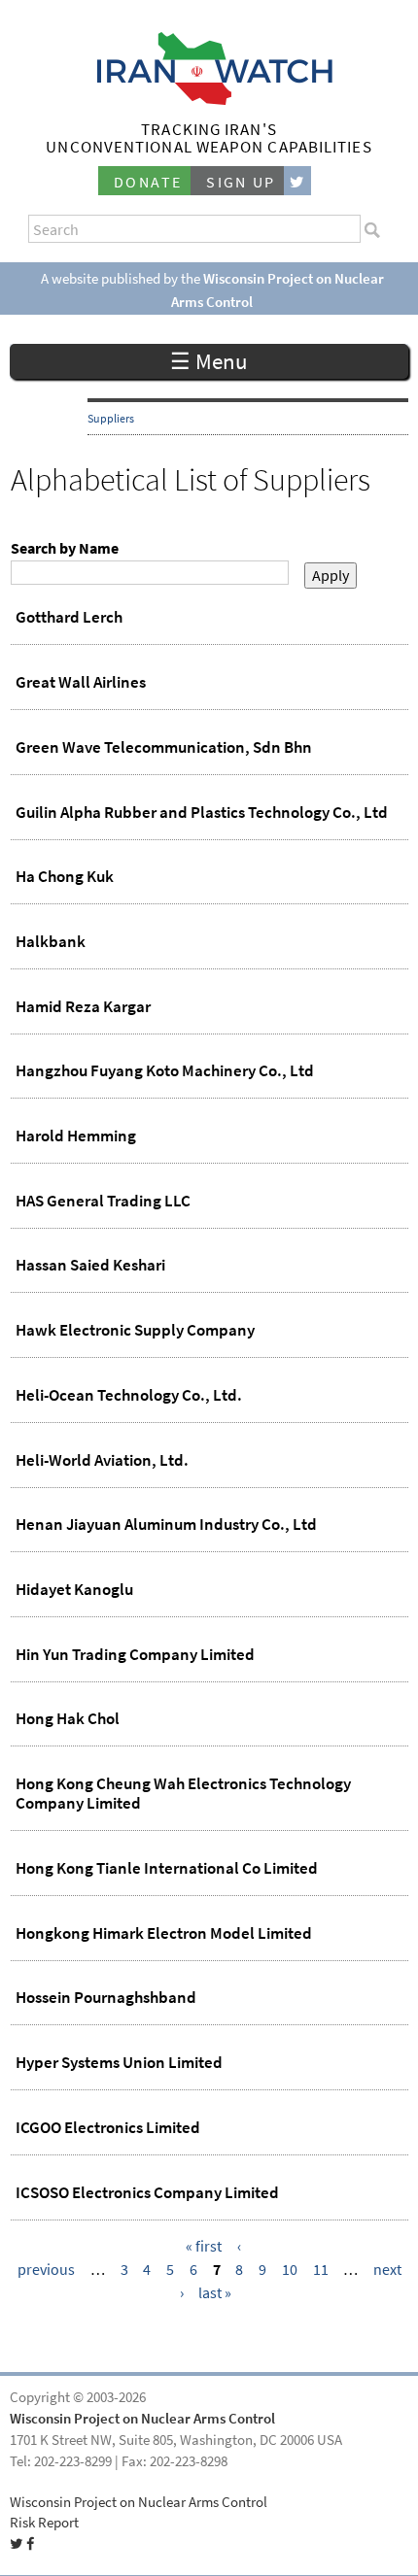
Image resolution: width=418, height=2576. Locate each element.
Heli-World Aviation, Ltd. (102, 1460)
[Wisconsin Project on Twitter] (297, 181)
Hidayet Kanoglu (74, 1589)
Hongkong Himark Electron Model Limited (164, 1933)
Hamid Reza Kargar (83, 1006)
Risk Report (44, 2523)
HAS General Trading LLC (103, 1201)
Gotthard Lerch (69, 617)
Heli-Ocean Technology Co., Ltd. (129, 1395)
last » (215, 2293)
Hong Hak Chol (68, 1718)
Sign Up (241, 182)
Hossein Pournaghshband (106, 1997)
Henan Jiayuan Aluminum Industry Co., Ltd (166, 1524)
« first (204, 2246)
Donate (148, 182)
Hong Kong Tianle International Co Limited (167, 1868)
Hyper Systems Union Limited (119, 2062)
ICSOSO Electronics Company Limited (147, 2192)
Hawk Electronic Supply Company (135, 1330)
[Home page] (209, 100)
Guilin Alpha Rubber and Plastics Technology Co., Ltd (202, 812)
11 (321, 2270)
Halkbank (51, 941)
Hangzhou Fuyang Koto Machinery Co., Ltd (165, 1070)
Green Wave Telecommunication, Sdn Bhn (164, 747)
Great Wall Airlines (81, 682)
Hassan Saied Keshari (90, 1265)
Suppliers (111, 419)
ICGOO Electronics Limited (108, 2127)
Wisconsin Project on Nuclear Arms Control (142, 2419)
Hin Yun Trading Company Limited (135, 1654)
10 (290, 2270)
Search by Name (65, 548)
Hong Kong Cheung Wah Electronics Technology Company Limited (183, 1793)
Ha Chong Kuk (65, 876)
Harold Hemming (76, 1135)
